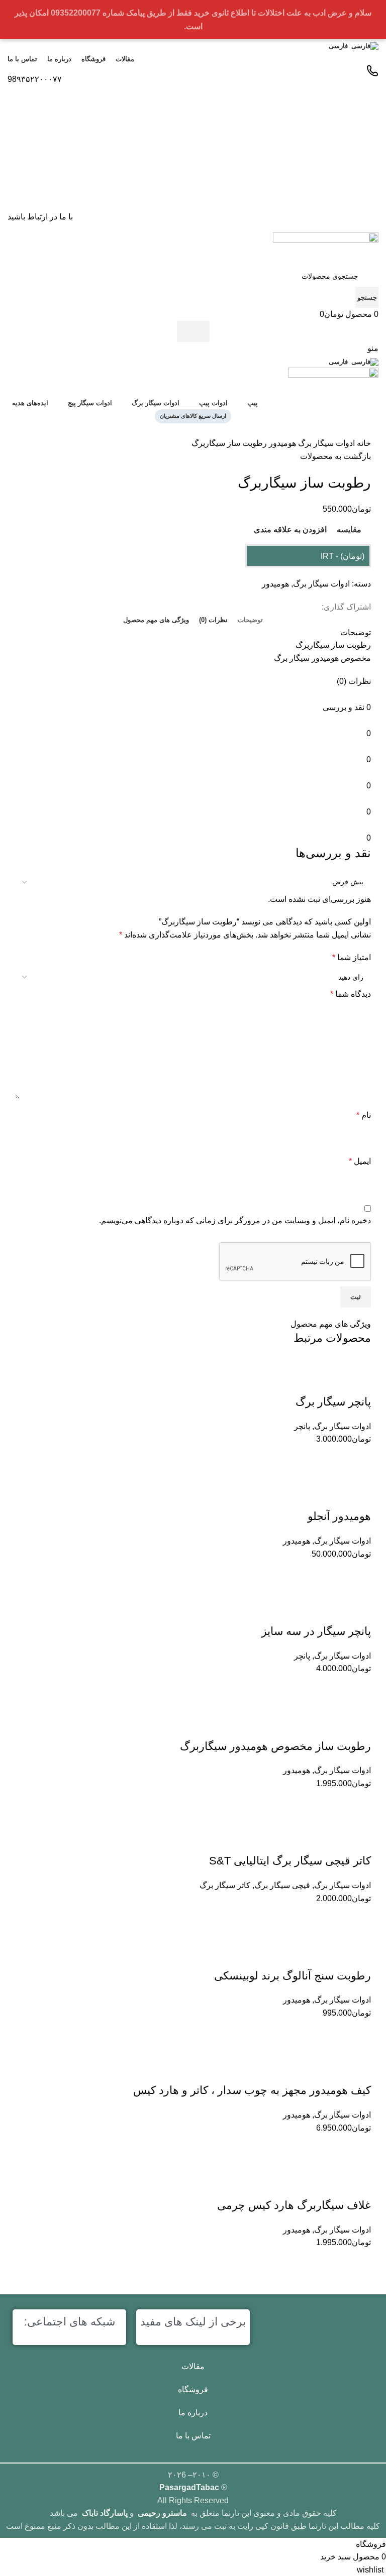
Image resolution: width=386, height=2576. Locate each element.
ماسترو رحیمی (162, 2513)
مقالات (193, 2366)
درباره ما (193, 2413)
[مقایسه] (358, 2147)
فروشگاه (193, 2389)
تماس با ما (193, 2436)
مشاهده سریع (333, 2147)
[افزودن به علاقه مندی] (358, 2070)
